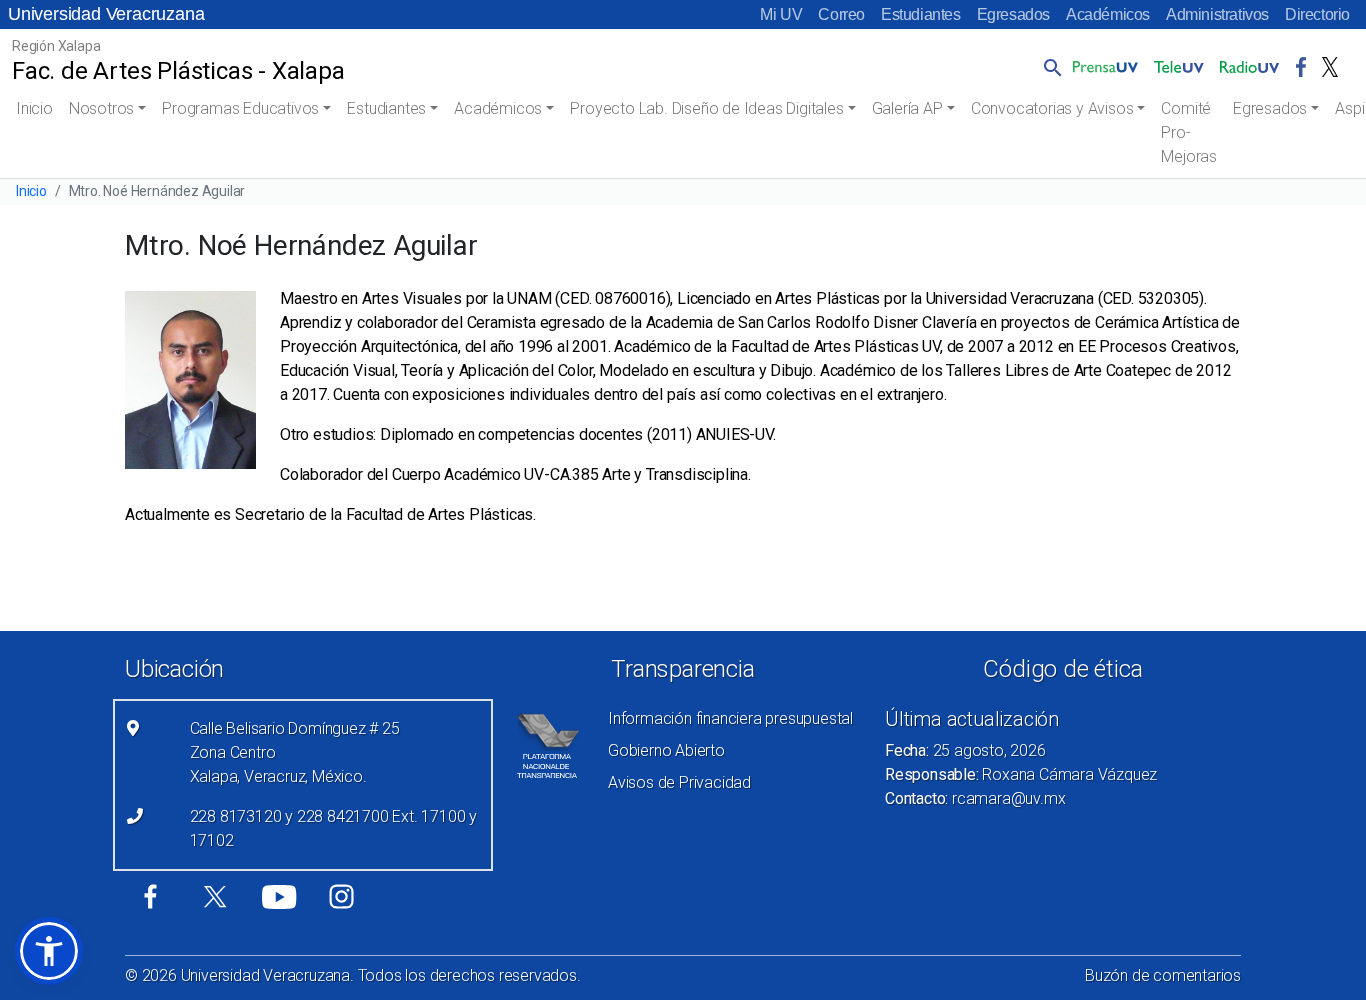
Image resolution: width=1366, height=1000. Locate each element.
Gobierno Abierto (666, 750)
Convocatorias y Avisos (1052, 108)
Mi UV (781, 14)
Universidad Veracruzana (106, 14)
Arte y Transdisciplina (675, 474)
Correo (841, 14)
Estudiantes (921, 14)
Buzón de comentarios (1163, 975)
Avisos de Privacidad (679, 782)
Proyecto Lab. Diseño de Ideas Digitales (706, 108)
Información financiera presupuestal (730, 718)
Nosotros (101, 108)
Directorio (1317, 14)
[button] (1049, 67)
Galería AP (907, 108)
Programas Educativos (240, 108)
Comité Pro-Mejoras (1189, 132)
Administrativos (1217, 14)
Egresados (1013, 14)
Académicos (1108, 14)
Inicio (34, 108)
